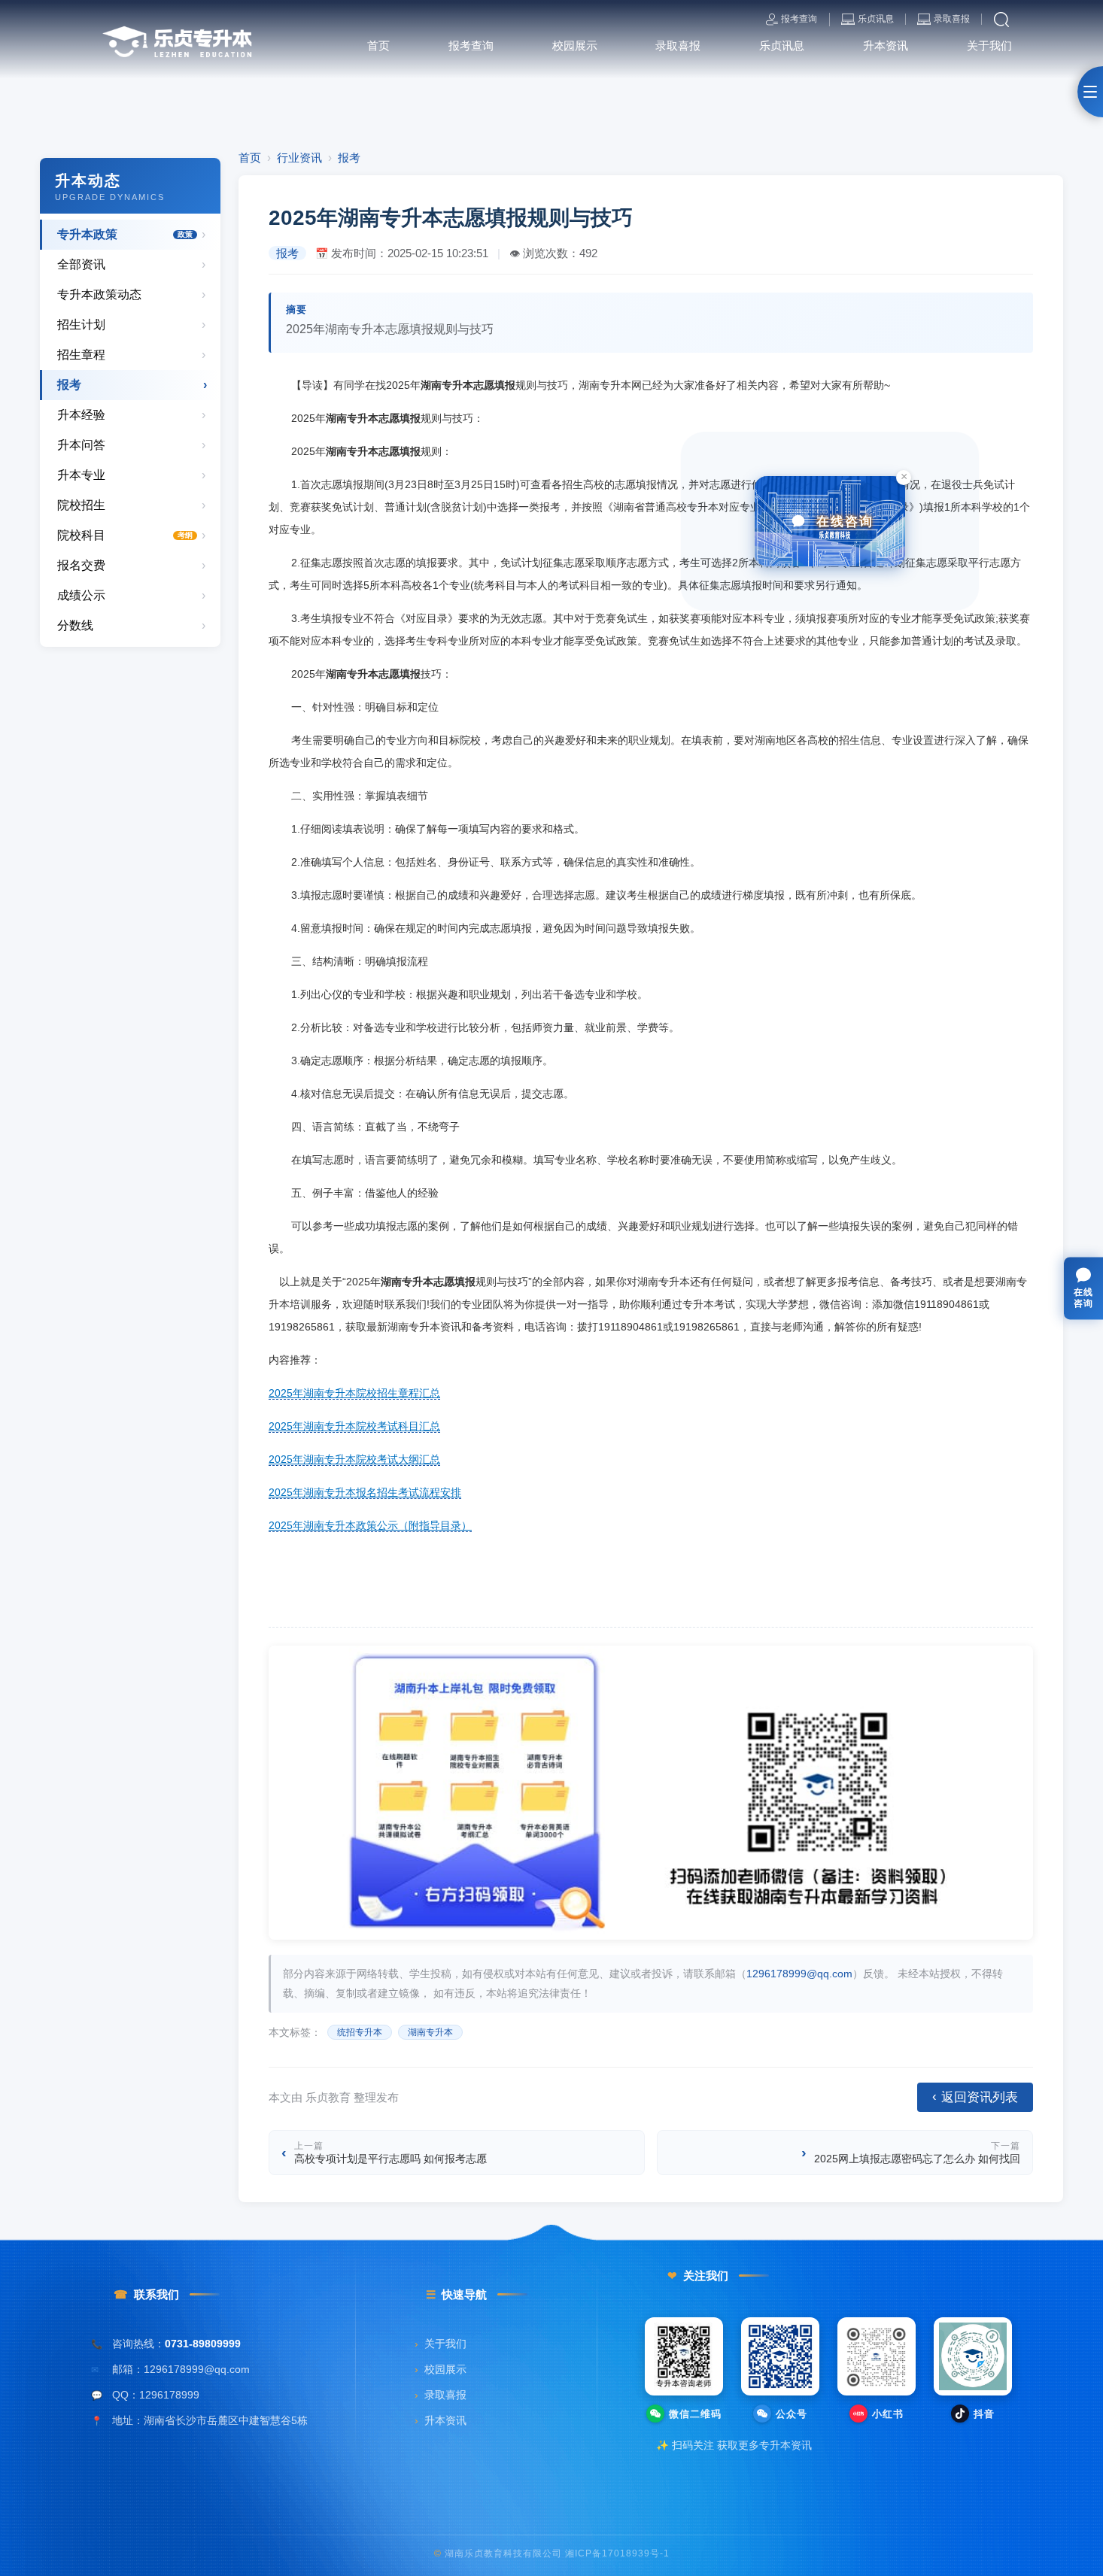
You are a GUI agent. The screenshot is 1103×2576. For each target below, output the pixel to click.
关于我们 (441, 2344)
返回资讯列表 (975, 2097)
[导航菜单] (1090, 92)
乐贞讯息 (876, 19)
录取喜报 (952, 19)
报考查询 (799, 19)
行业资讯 (299, 158)
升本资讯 (441, 2421)
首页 (250, 158)
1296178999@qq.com (799, 1974)
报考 (349, 158)
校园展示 (441, 2370)
